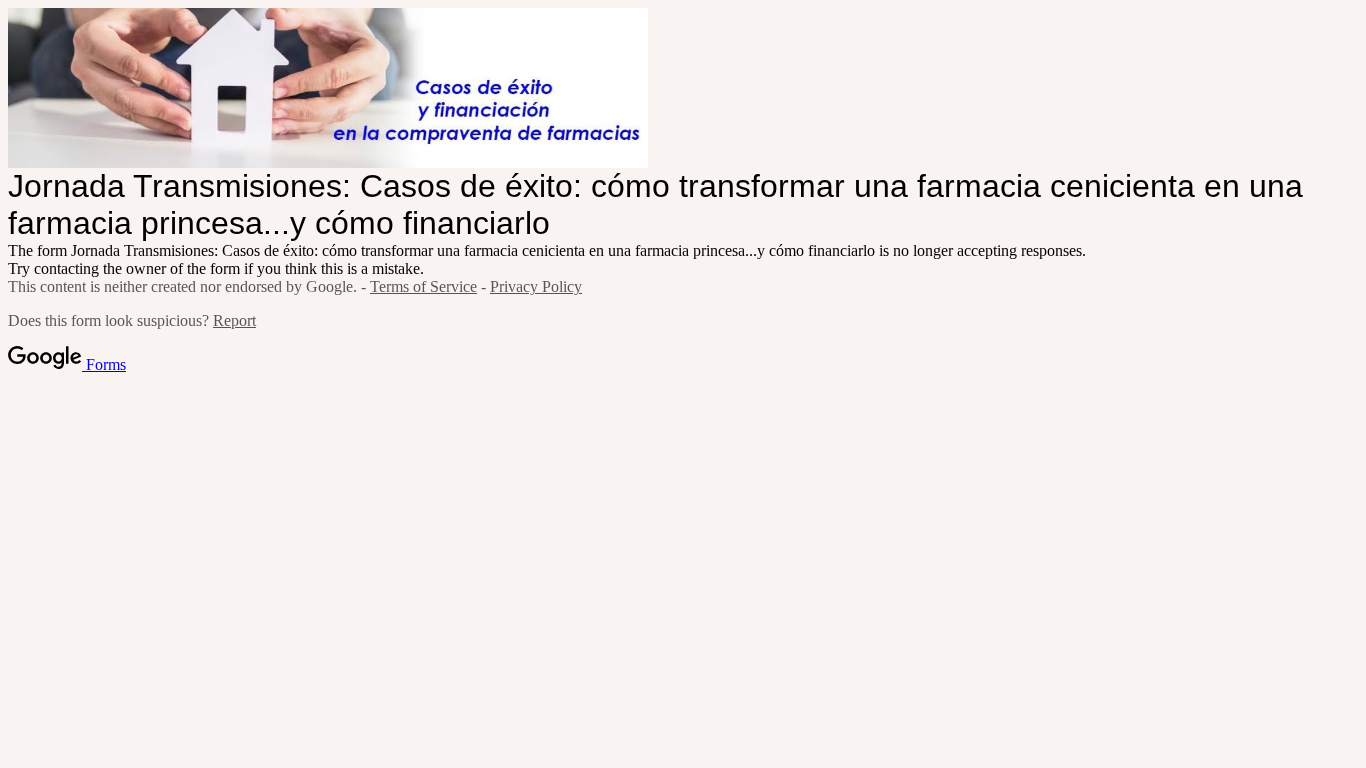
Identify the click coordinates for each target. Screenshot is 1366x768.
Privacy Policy (536, 286)
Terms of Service (423, 286)
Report (234, 320)
